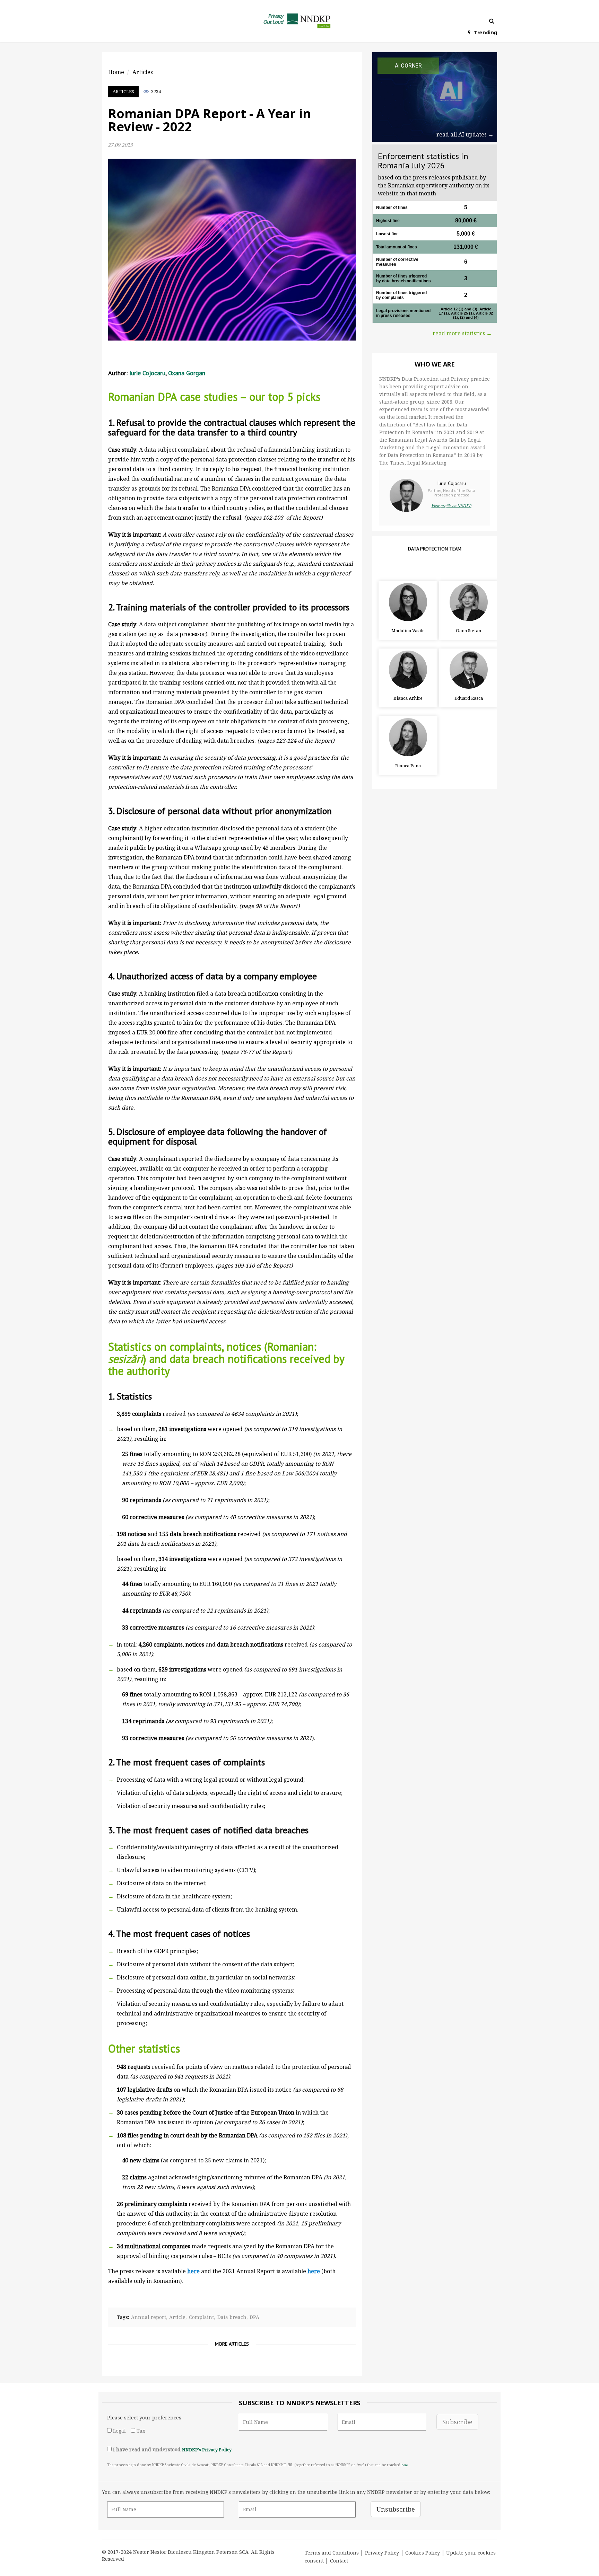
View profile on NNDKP (452, 505)
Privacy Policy (382, 2553)
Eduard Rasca (469, 698)
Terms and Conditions (332, 2553)
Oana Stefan (468, 630)
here (405, 2465)
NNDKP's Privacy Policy (207, 2450)
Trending (485, 33)
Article (177, 2317)
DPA (254, 2317)
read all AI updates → (465, 134)
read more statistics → (462, 333)
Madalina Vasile (408, 630)
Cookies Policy (423, 2553)
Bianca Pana (408, 766)
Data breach (232, 2317)
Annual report (149, 2317)
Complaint (201, 2317)
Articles (123, 91)
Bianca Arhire (408, 698)
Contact (339, 2561)
